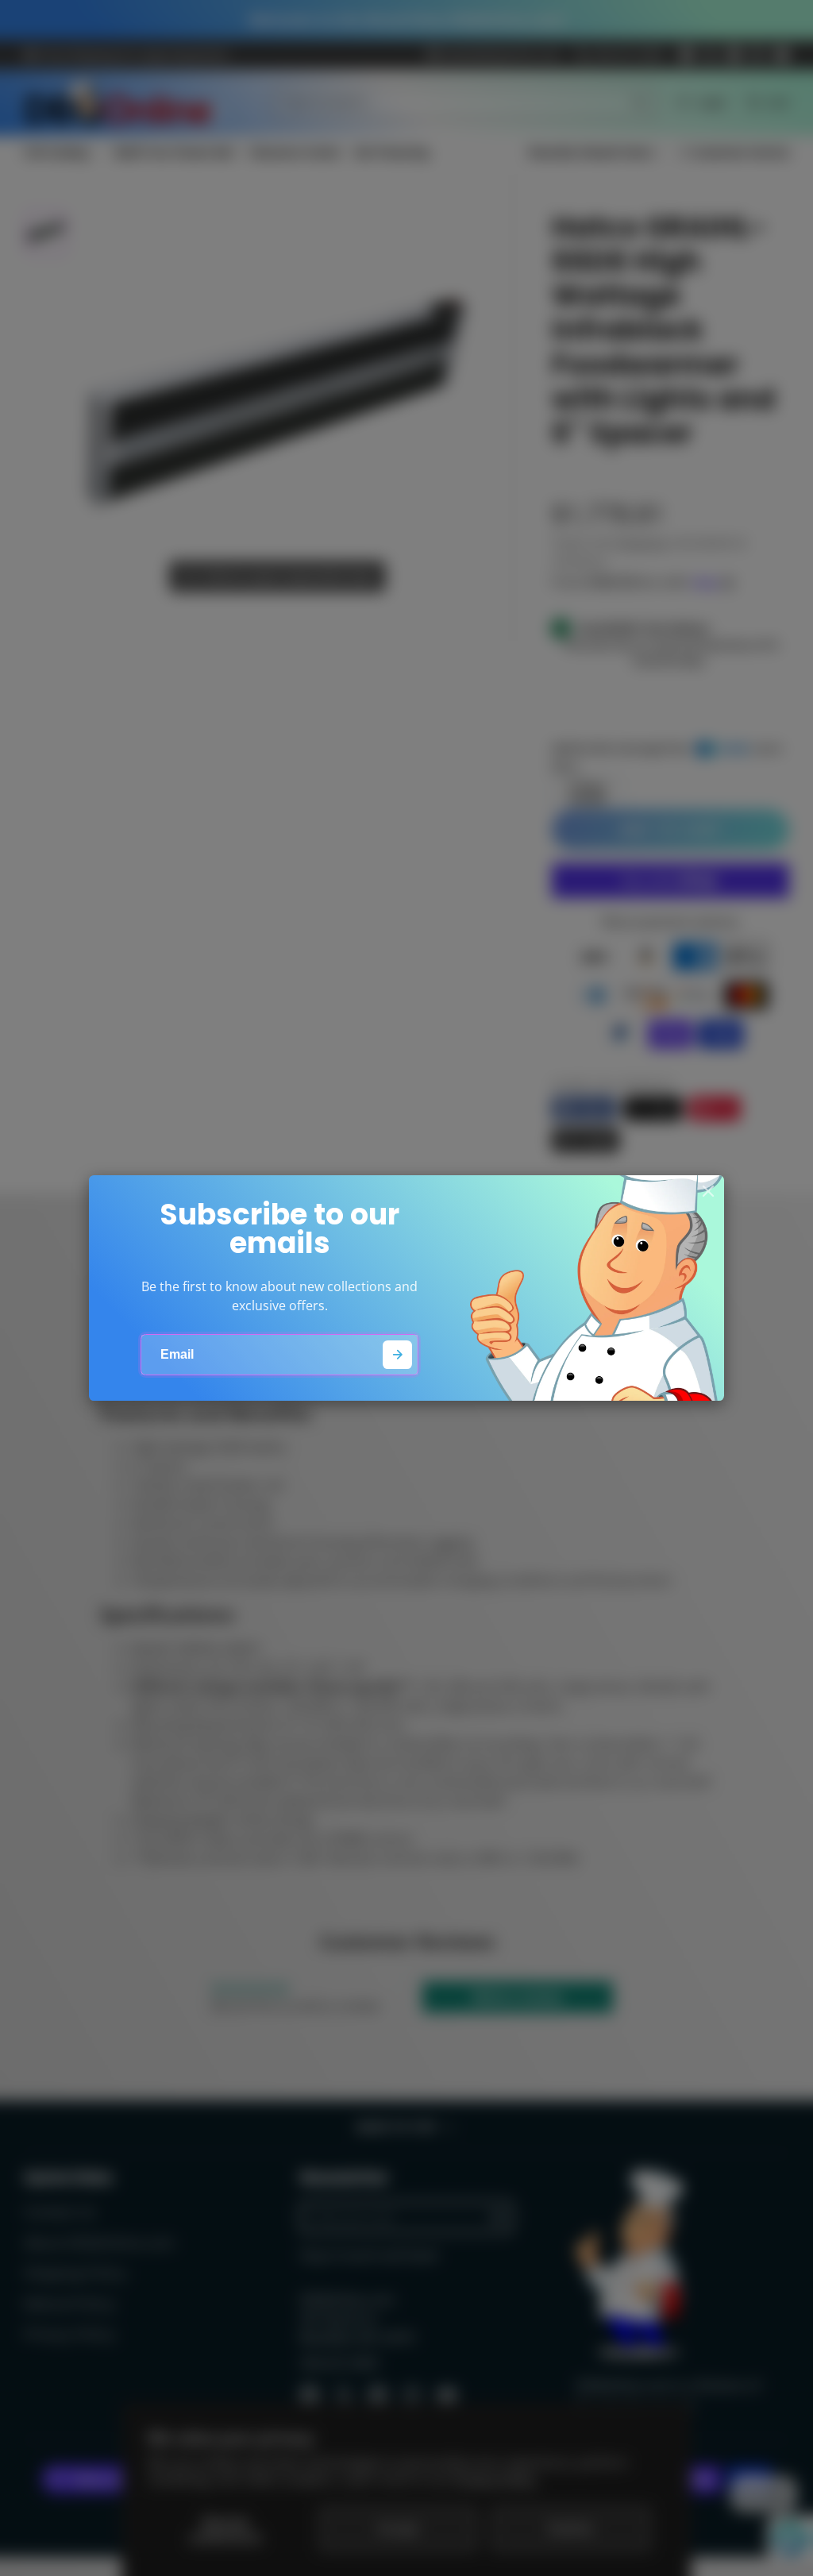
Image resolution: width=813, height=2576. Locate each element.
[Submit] (397, 1355)
